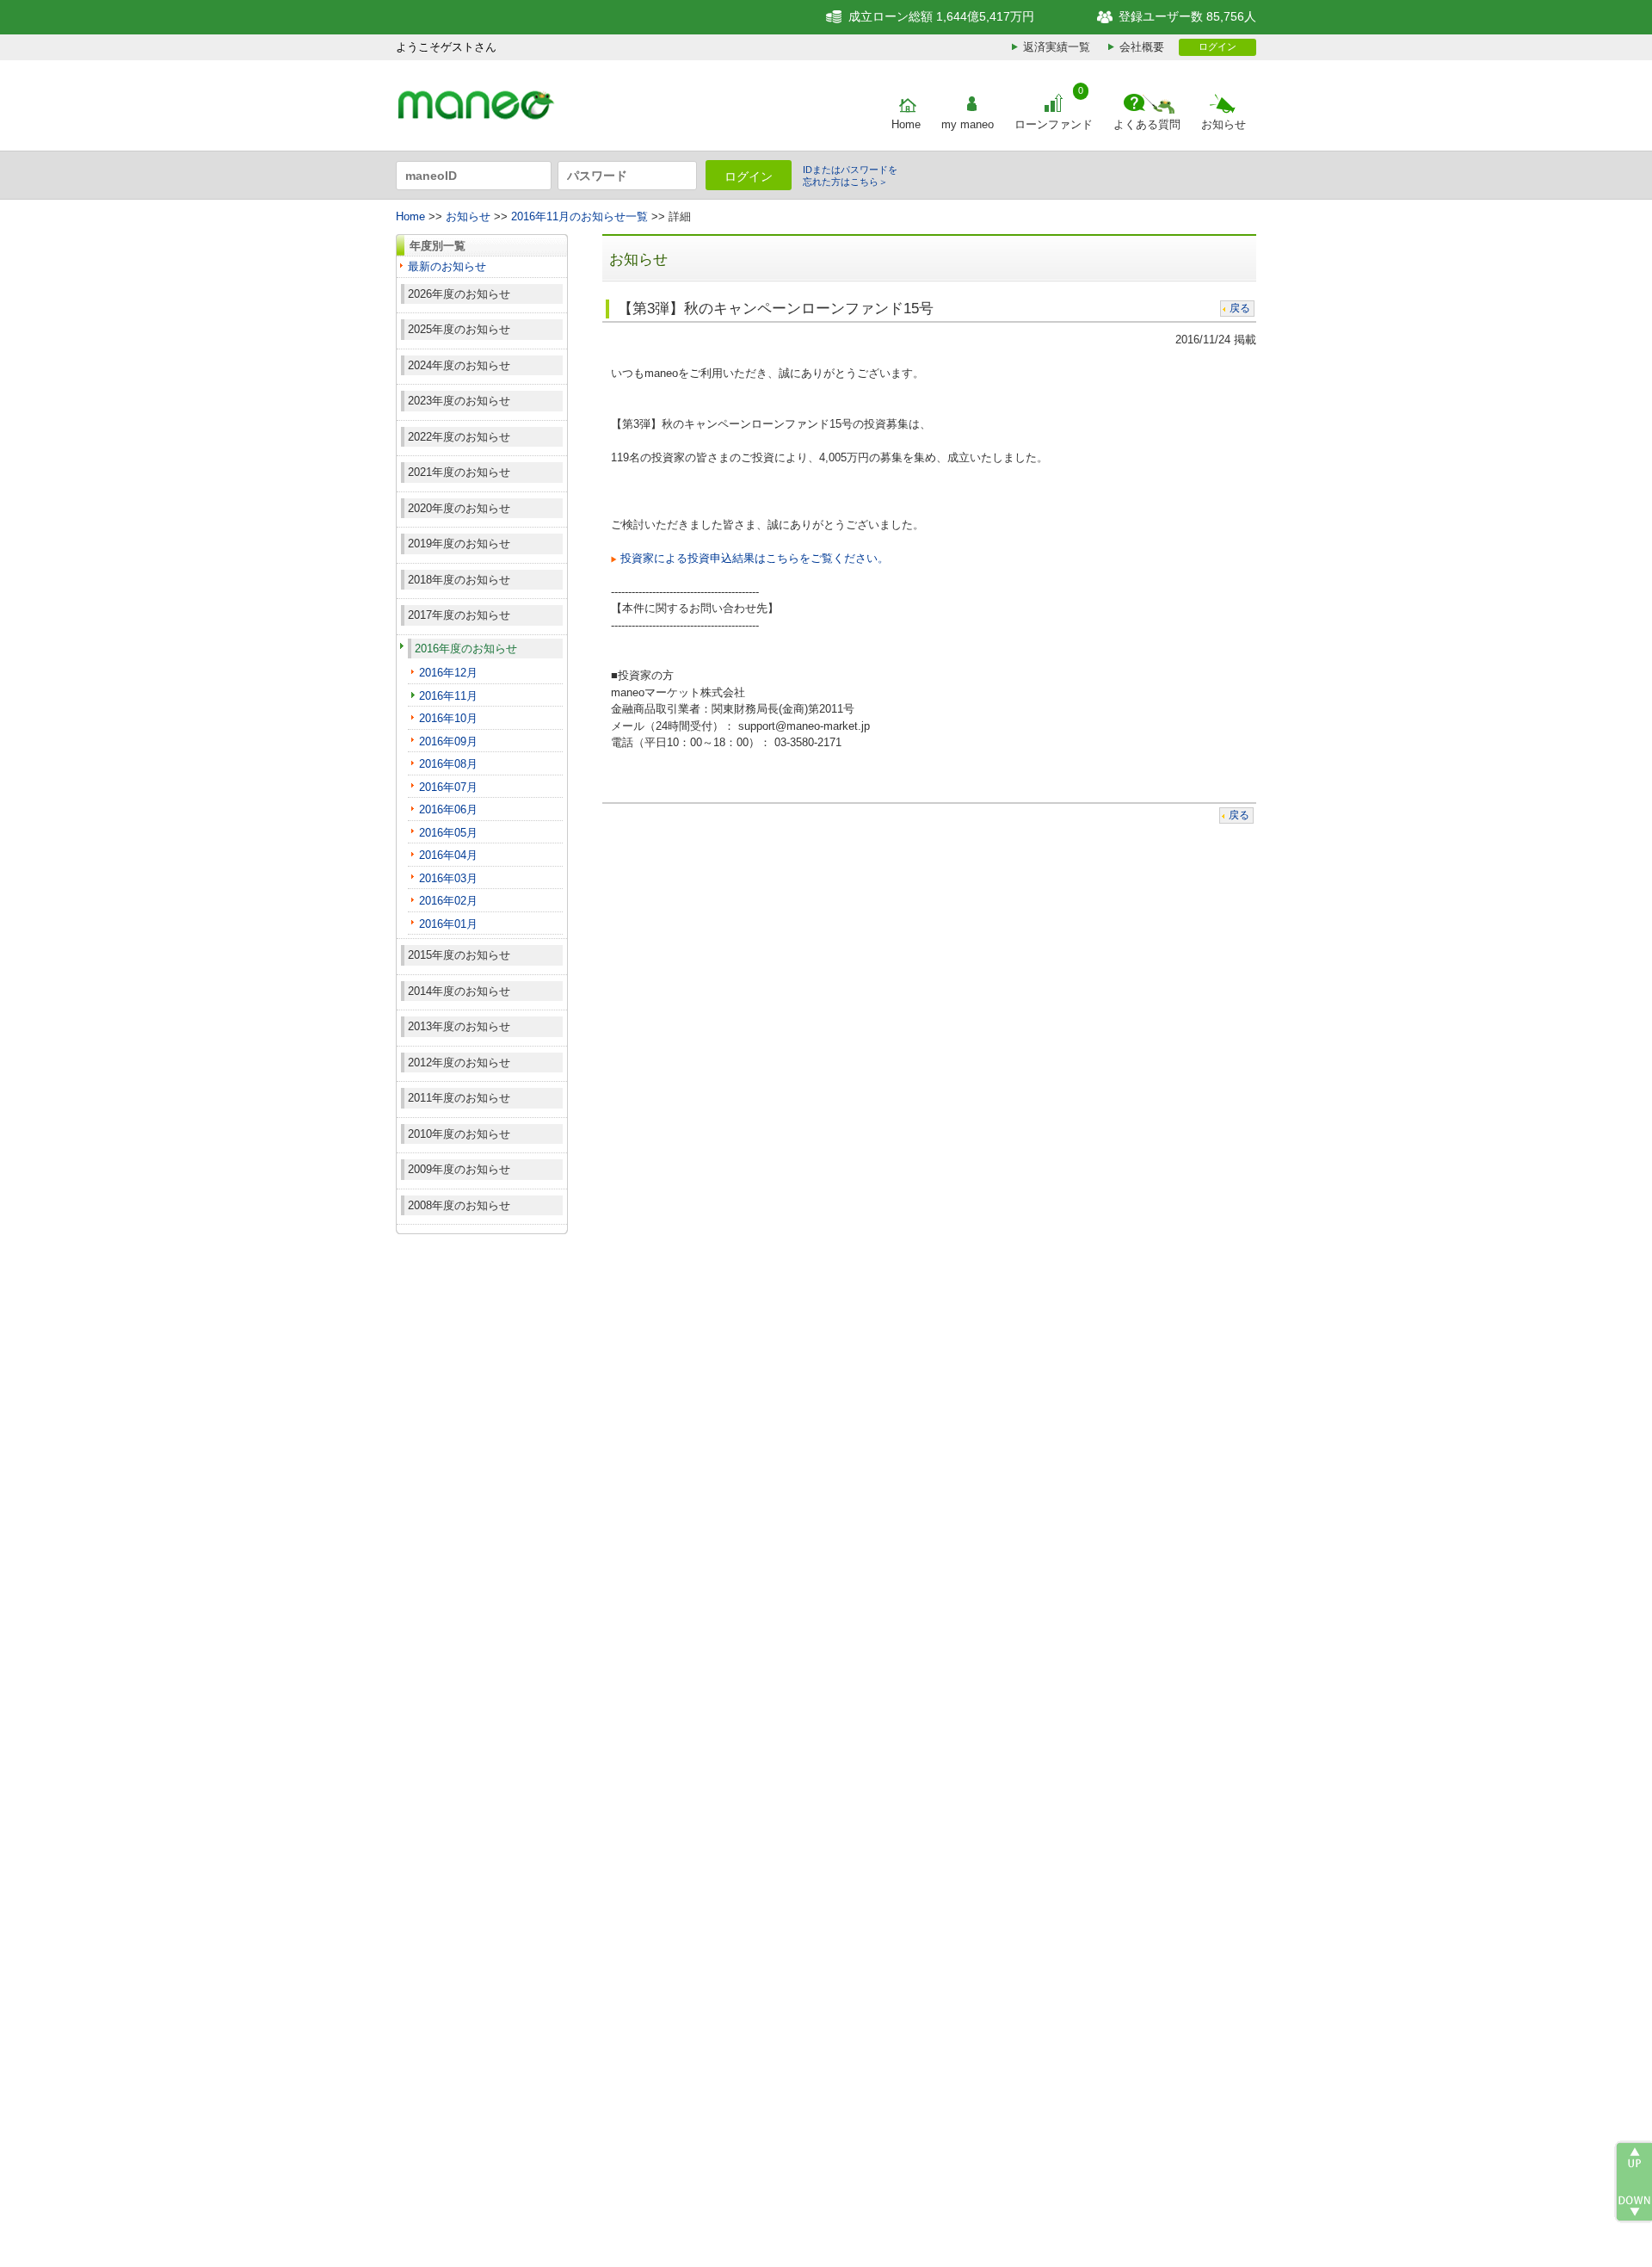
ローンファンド (1054, 124)
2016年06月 (448, 809)
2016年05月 (448, 833)
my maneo (968, 124)
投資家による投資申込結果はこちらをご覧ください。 (755, 558)
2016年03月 (448, 878)
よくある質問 (1147, 124)
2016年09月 (448, 741)
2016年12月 (448, 673)
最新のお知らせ (447, 266)
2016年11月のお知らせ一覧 (579, 216)
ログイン (1217, 46)
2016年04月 (448, 855)
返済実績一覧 (1057, 47)
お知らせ (1224, 124)
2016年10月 (448, 718)
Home (906, 124)
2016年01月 (448, 924)
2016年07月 (448, 787)
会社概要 (1142, 47)
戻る (1240, 308)
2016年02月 (448, 901)
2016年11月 (448, 696)
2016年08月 (448, 764)
